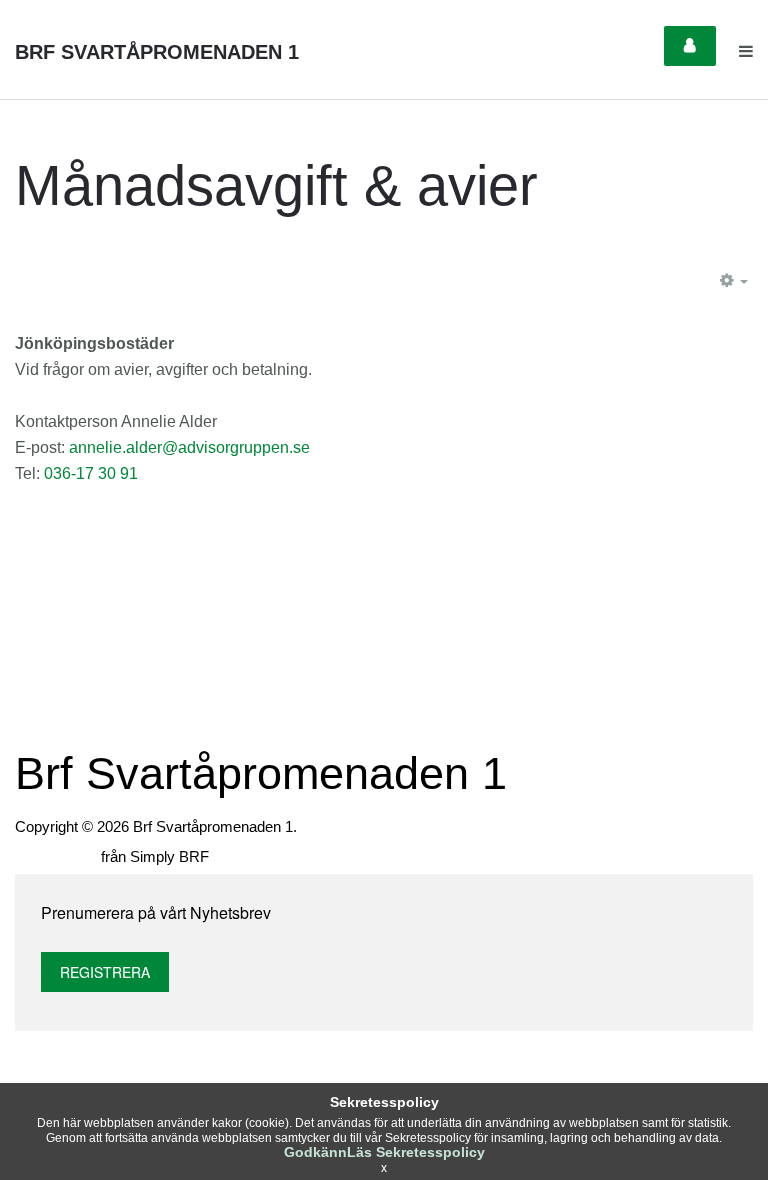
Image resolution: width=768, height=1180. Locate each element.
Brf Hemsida (56, 856)
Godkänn (315, 1152)
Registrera (105, 972)
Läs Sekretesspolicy (416, 1152)
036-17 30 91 (91, 473)
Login (690, 46)
